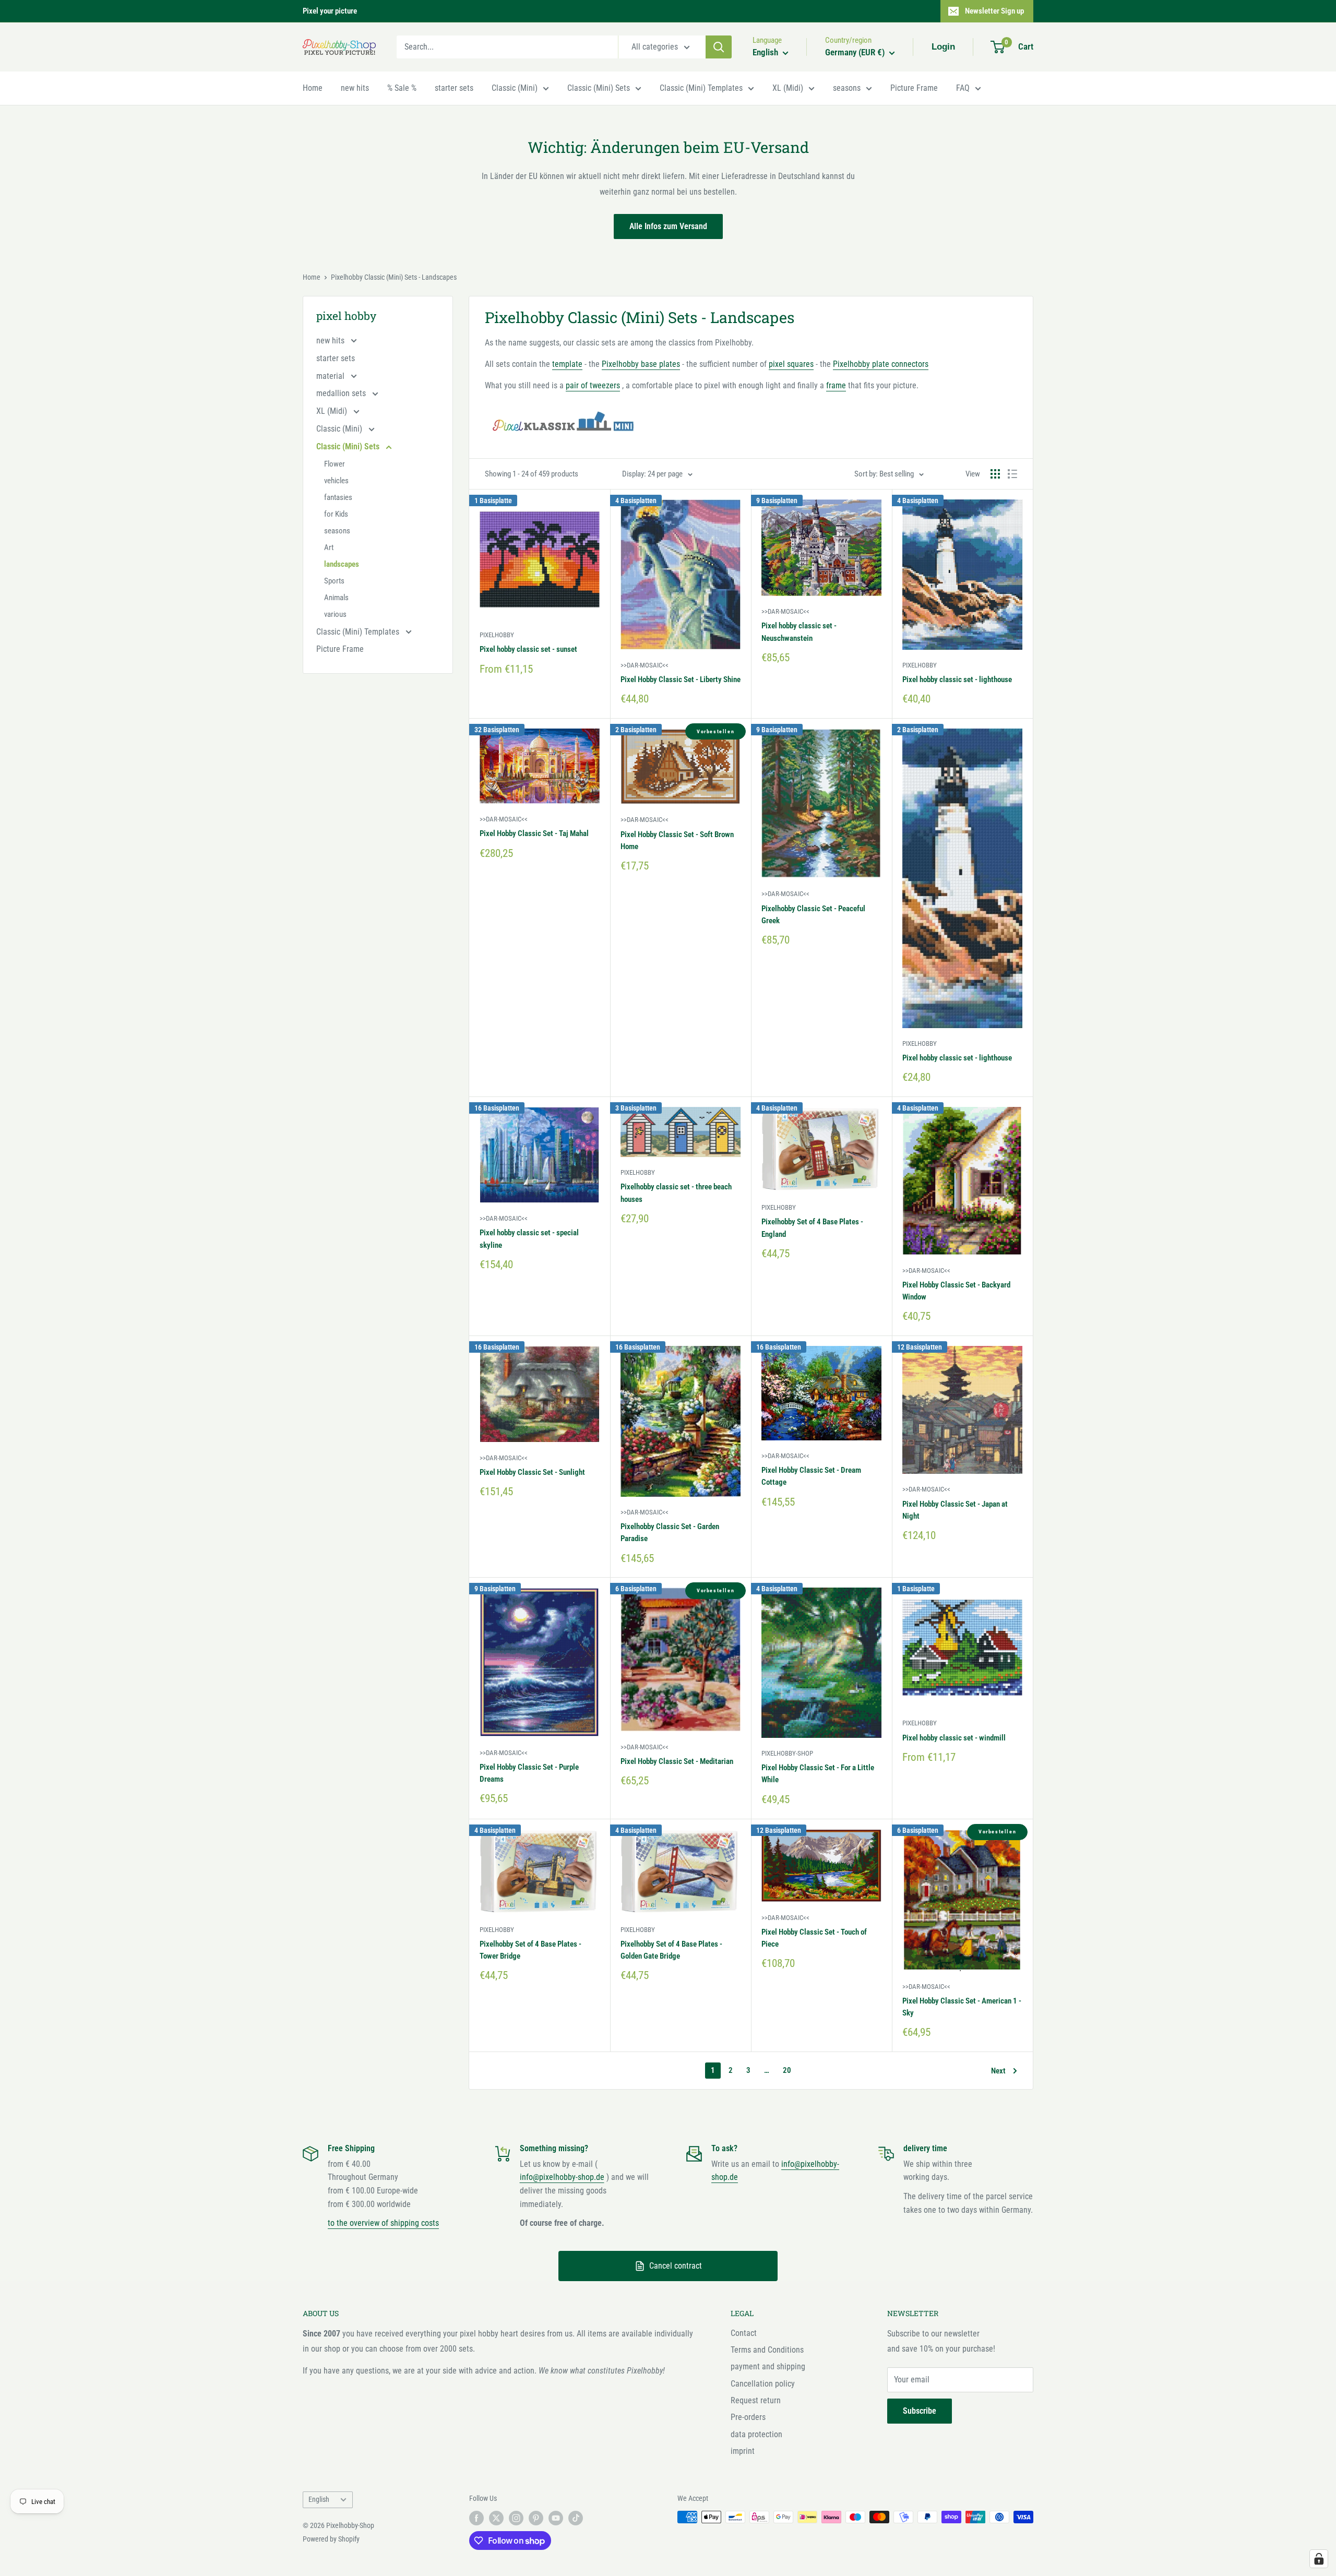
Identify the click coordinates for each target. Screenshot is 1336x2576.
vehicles (336, 481)
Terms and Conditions (767, 2350)
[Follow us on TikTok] (576, 2518)
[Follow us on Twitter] (496, 2518)
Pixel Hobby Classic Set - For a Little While (818, 1774)
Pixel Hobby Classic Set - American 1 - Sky (962, 2007)
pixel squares (791, 364)
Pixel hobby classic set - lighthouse (957, 679)
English (319, 2499)
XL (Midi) (788, 88)
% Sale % (402, 88)
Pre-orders (748, 2417)
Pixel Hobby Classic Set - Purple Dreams (529, 1773)
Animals (336, 598)
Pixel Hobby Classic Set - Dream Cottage (811, 1476)
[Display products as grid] (995, 474)
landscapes (342, 564)
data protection (756, 2434)
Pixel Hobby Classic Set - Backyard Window (956, 1291)
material (331, 376)
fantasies (338, 497)
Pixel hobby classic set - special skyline (529, 1239)
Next (998, 2071)
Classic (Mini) (515, 88)
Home (313, 88)
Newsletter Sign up (994, 11)
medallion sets (342, 393)
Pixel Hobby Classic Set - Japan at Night (955, 1510)
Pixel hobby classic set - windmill (954, 1738)
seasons (847, 88)
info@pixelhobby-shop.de (562, 2177)
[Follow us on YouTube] (556, 2518)
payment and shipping (768, 2366)
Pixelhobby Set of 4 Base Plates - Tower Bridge (530, 1950)
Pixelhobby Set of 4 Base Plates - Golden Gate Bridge (671, 1950)
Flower (335, 464)
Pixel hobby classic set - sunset (528, 649)
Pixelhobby (497, 635)
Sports (334, 581)
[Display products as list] (1012, 474)
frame (836, 385)
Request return (756, 2400)
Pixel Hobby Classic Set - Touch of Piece (814, 1938)
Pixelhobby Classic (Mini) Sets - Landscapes (394, 277)
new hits (355, 88)
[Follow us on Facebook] (476, 2518)
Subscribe (920, 2411)
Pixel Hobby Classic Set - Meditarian (677, 1761)
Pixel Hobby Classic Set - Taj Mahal (534, 833)
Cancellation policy (763, 2384)
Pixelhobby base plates (641, 364)
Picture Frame (914, 88)
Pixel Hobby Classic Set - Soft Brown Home (677, 840)
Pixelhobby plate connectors (881, 364)
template (567, 364)
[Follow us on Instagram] (516, 2518)
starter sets (454, 88)
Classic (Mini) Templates (701, 88)
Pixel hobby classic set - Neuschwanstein (799, 632)
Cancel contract (676, 2266)
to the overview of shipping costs (383, 2223)
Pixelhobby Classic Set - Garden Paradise (670, 1533)
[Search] (719, 47)
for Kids (336, 514)
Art (329, 547)
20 (787, 2070)
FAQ (963, 88)
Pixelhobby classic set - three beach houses (676, 1193)
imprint (743, 2451)
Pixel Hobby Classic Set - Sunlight (532, 1472)
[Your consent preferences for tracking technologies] (1319, 2559)
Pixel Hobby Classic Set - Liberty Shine (681, 679)
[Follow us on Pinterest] (536, 2518)
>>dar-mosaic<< (645, 665)
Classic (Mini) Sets (599, 88)
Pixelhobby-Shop (787, 1753)
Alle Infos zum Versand (668, 226)
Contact (744, 2333)
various (335, 614)
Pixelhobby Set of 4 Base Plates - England (812, 1228)
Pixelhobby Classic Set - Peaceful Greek (813, 915)
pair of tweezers (593, 385)
